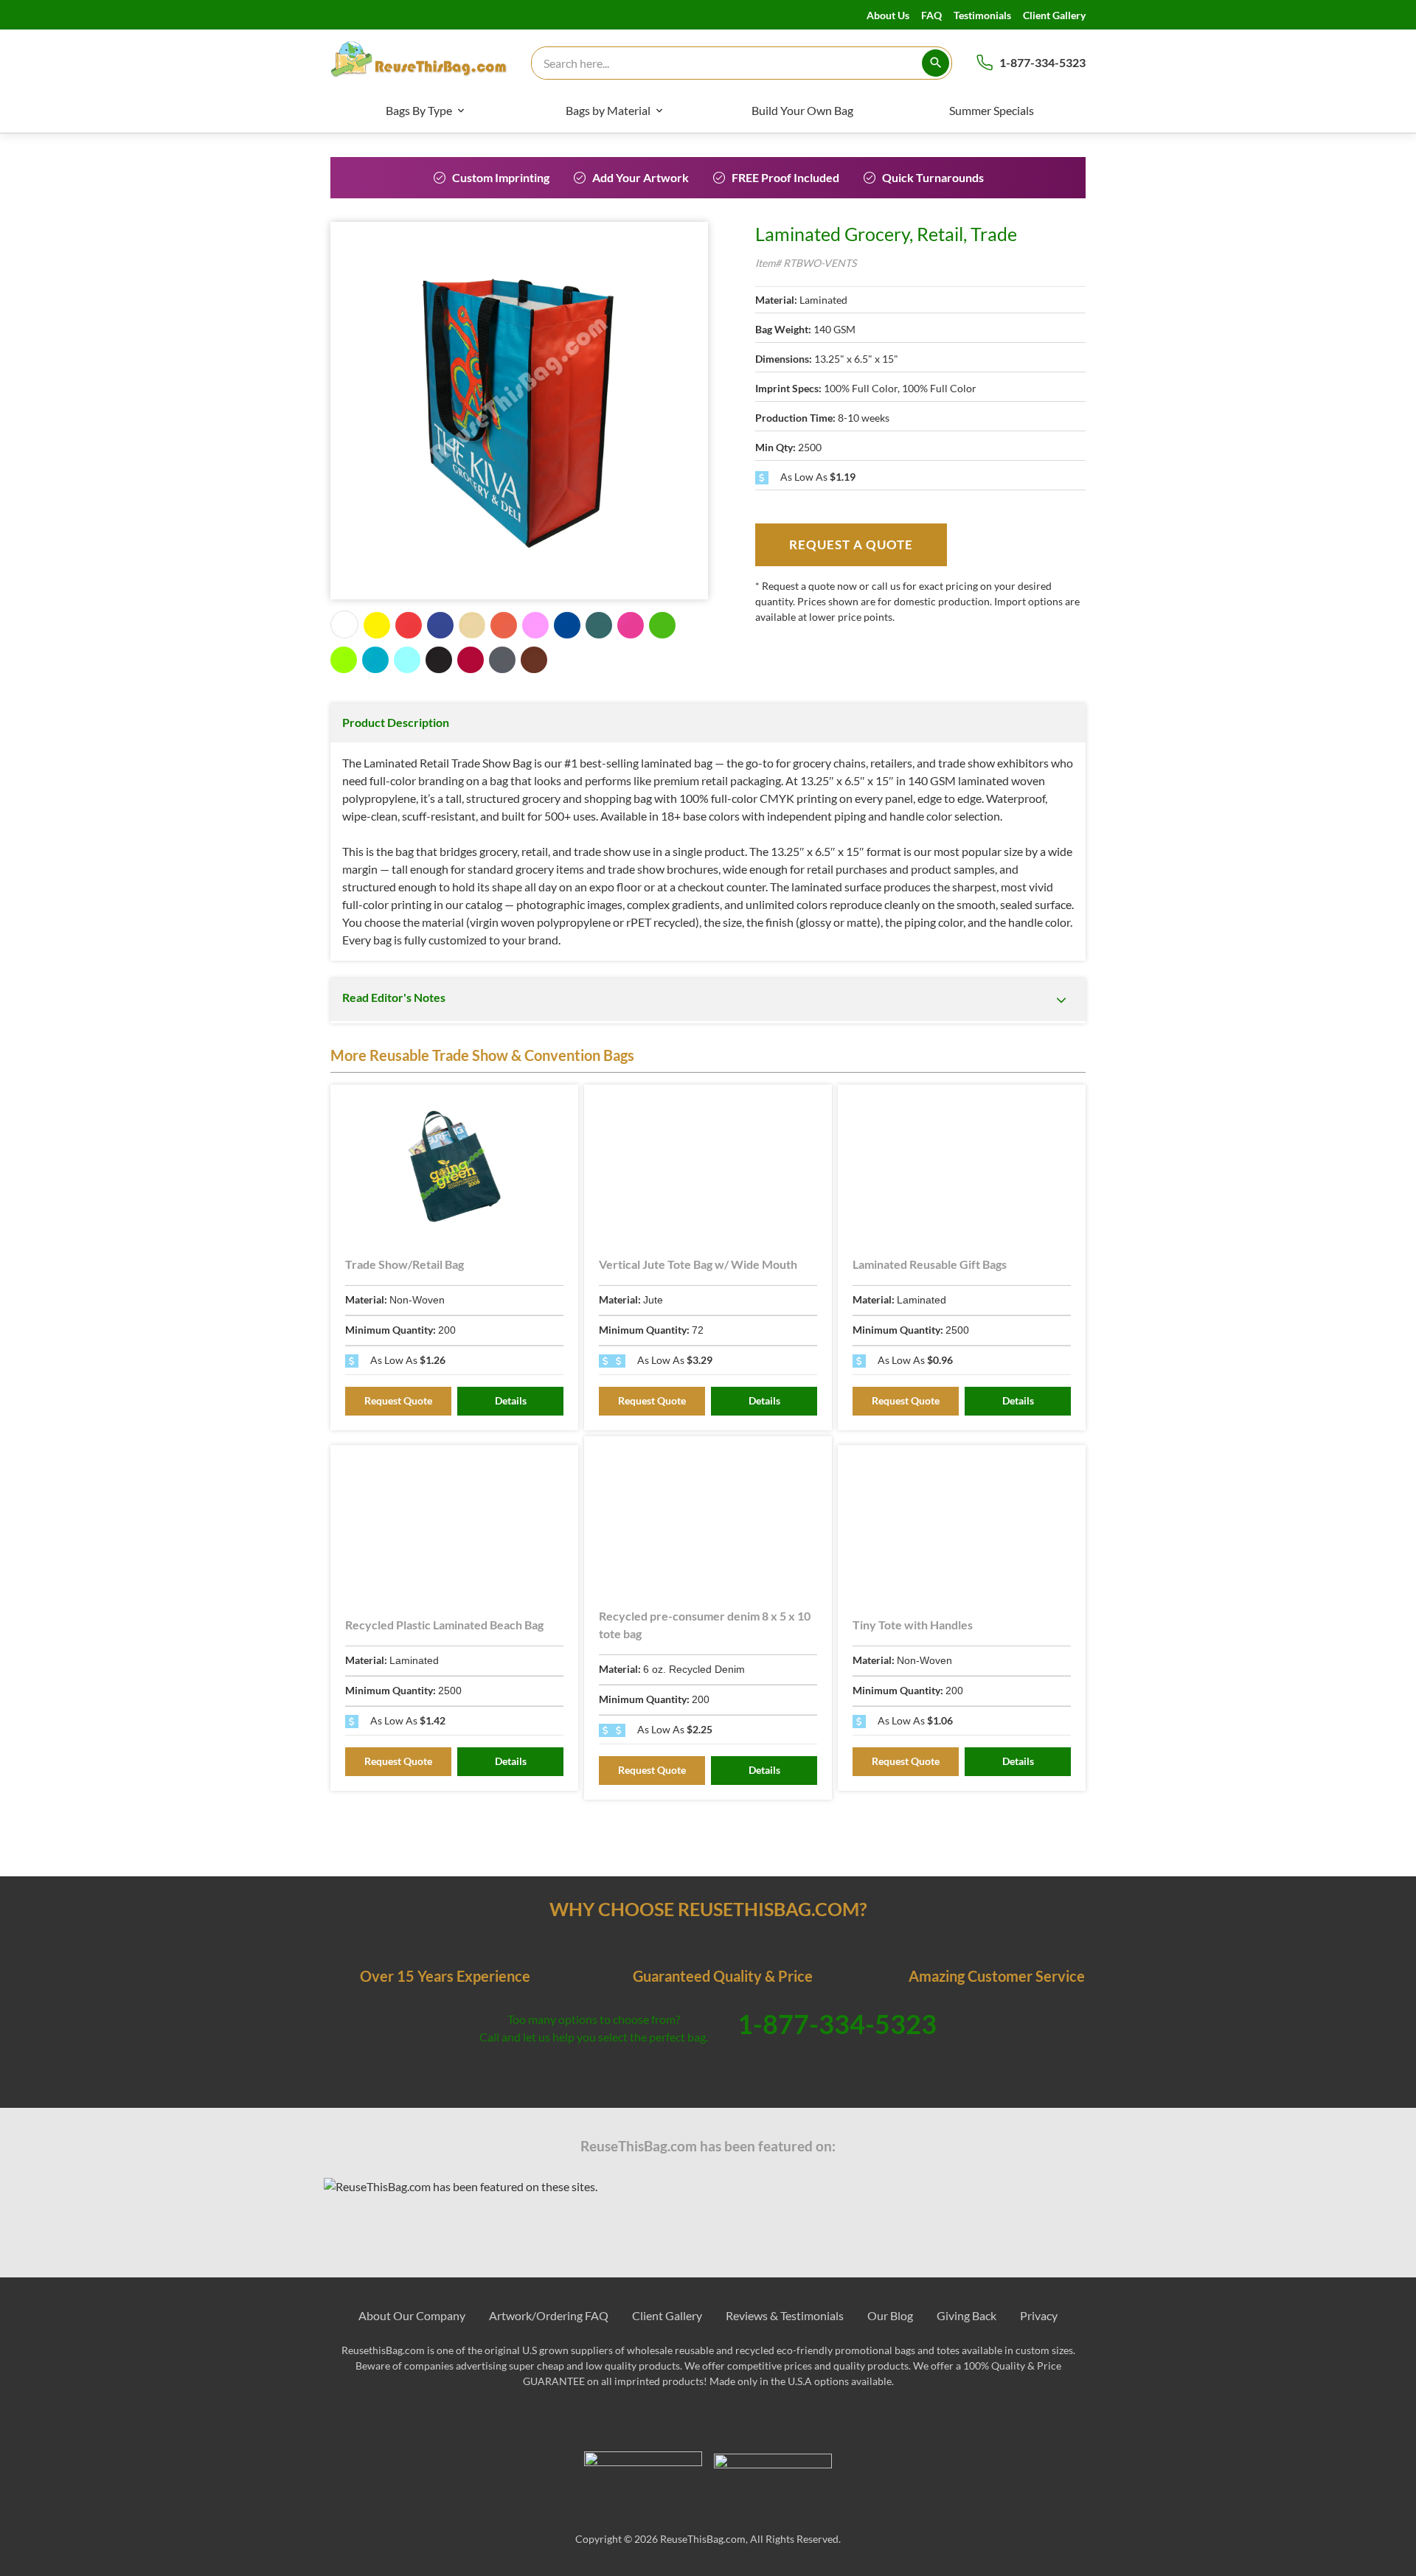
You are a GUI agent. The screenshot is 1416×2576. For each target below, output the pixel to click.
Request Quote (398, 1400)
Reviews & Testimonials (785, 2315)
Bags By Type (419, 110)
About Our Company (412, 2315)
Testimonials (982, 15)
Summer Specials (992, 110)
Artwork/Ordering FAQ (549, 2315)
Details (511, 1400)
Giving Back (966, 2315)
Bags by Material (608, 110)
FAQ (931, 15)
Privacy (1039, 2315)
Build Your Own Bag (802, 110)
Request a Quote (851, 544)
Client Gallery (1054, 15)
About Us (888, 15)
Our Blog (890, 2315)
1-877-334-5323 (1042, 62)
